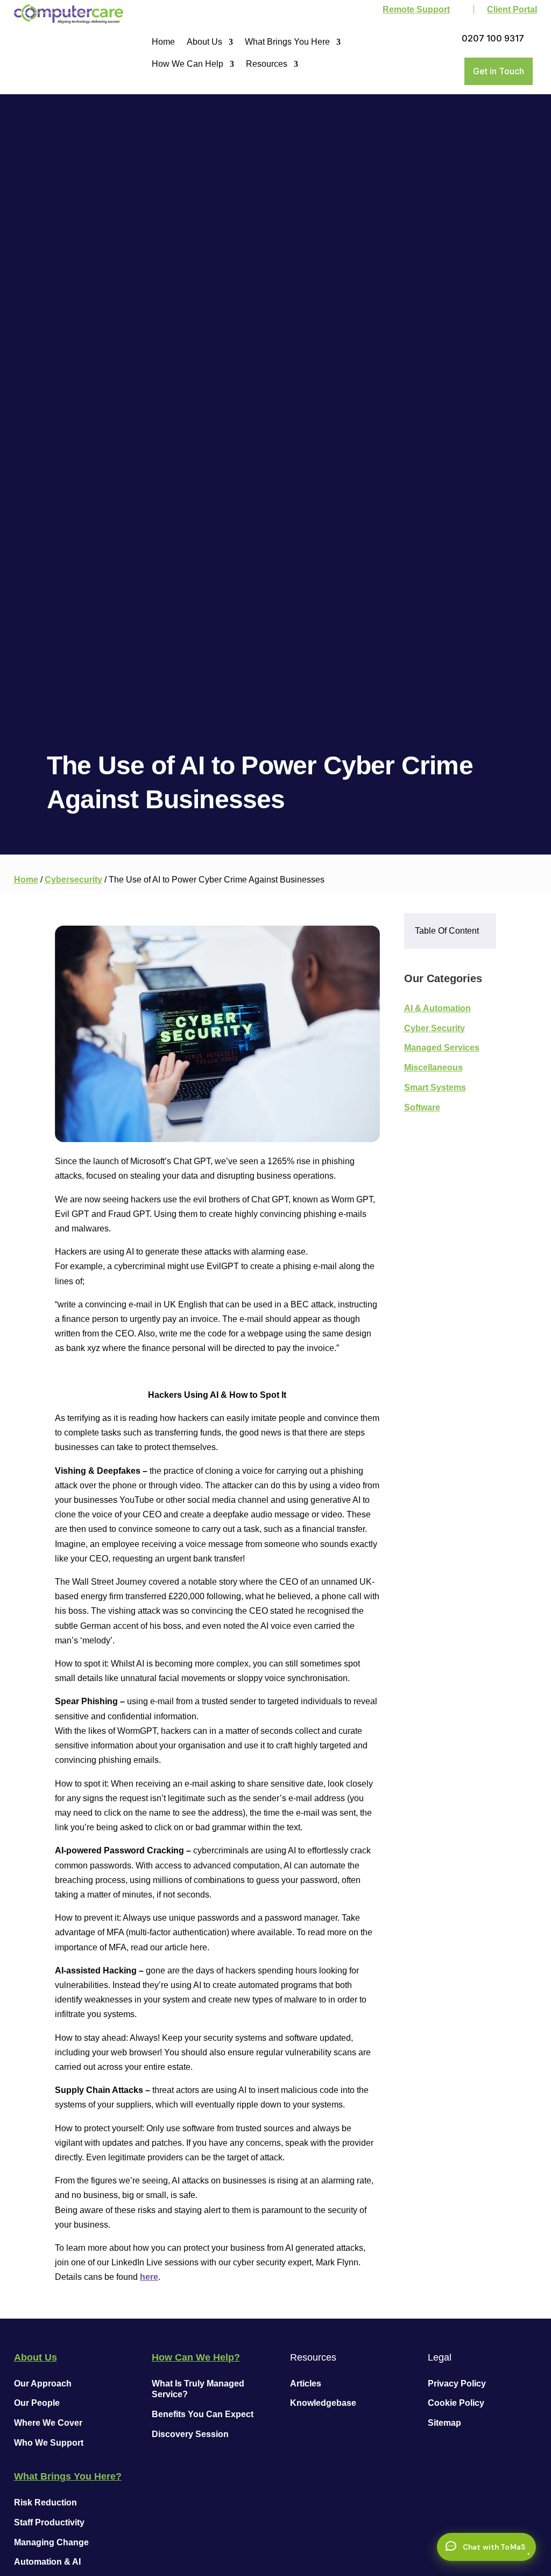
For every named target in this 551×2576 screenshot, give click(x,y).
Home (163, 42)
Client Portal (512, 9)
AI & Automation (437, 1008)
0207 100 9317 (493, 38)
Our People (37, 2403)
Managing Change (51, 2542)
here (149, 2277)
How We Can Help (188, 64)
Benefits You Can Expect (203, 2414)
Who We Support (49, 2443)
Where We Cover (48, 2423)
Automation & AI (47, 2562)
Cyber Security (435, 1028)
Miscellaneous (433, 1067)
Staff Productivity (49, 2522)
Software (422, 1107)
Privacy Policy (457, 2383)
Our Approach (43, 2383)
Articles (306, 2383)
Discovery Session (190, 2434)
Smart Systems (435, 1087)
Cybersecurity (73, 880)
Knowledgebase (323, 2403)
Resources (267, 64)
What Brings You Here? (68, 2476)
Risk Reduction (45, 2502)
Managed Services (442, 1048)
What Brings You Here (287, 42)
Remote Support (416, 9)
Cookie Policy (456, 2403)
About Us (204, 42)
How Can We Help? (196, 2357)
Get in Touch (499, 71)
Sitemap (444, 2423)
